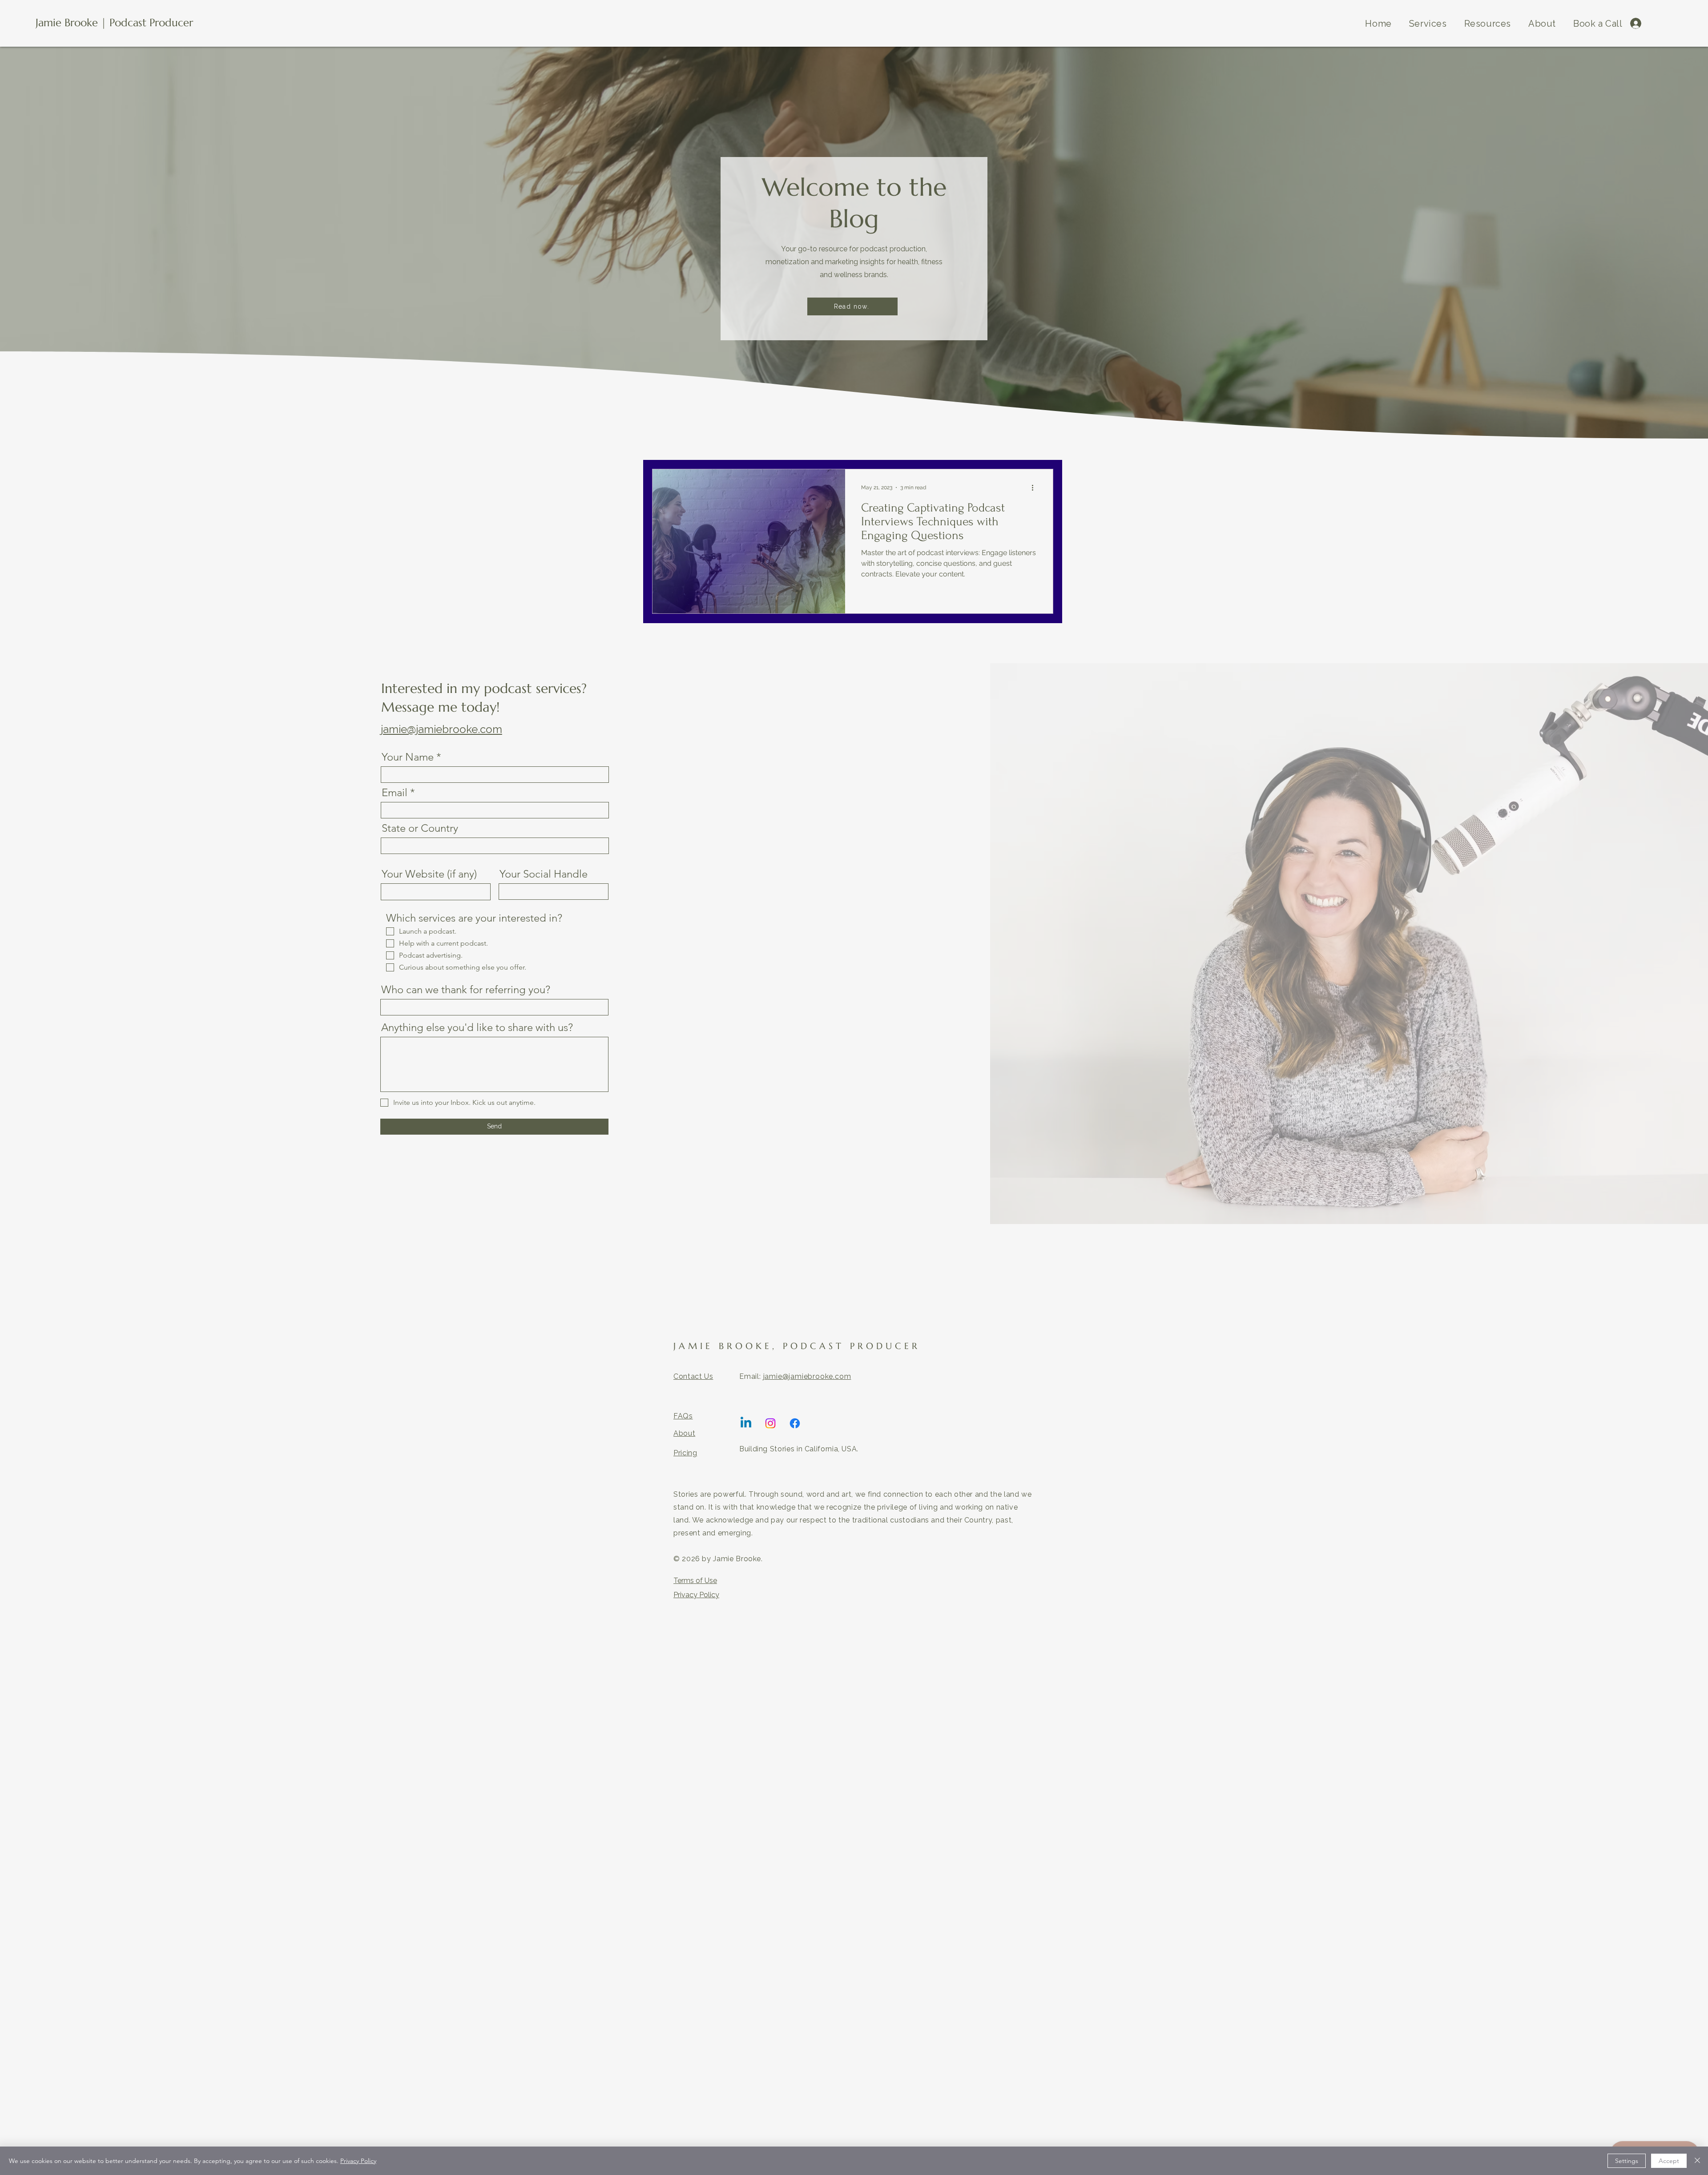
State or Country (420, 828)
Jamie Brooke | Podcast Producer (114, 23)
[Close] (1697, 2161)
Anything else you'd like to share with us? (477, 1027)
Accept (1669, 2161)
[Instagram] (770, 1423)
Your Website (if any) (429, 874)
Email (395, 793)
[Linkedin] (746, 1423)
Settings (1627, 2161)
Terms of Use (695, 1581)
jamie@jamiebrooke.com (441, 729)
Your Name (408, 757)
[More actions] (1035, 487)
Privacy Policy (696, 1595)
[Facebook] (795, 1423)
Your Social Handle (544, 874)
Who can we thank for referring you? (466, 990)
